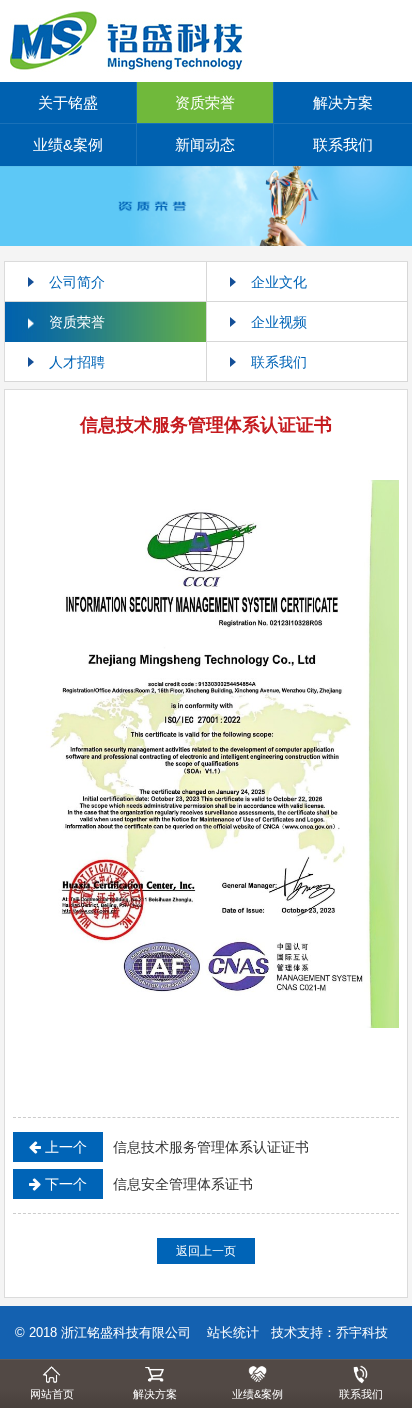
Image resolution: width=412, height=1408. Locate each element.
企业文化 (279, 282)
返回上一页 (206, 1251)
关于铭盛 (68, 102)
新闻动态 (205, 144)
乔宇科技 (362, 1332)
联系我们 (343, 144)
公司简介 (77, 282)
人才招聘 (77, 362)
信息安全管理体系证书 (147, 1184)
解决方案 (343, 102)
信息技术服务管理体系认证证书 (175, 1147)
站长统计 (233, 1332)
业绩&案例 (68, 144)
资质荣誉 (205, 102)
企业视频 (279, 322)
